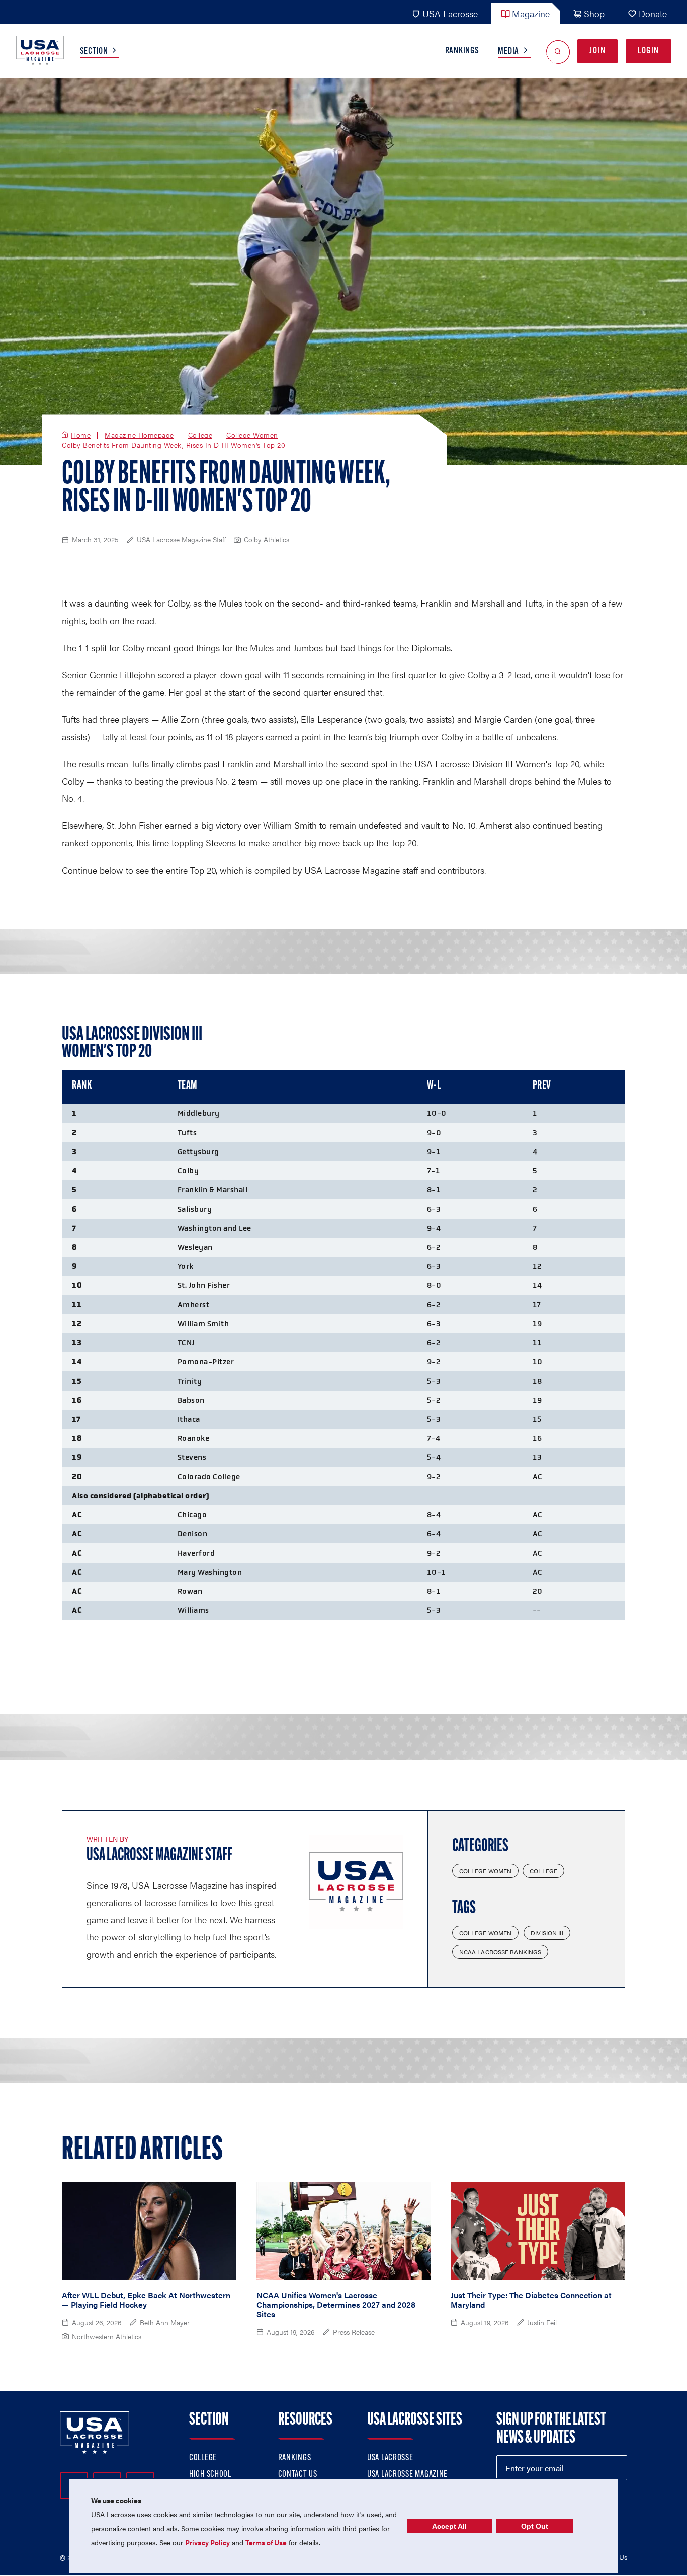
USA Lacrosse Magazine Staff (159, 1856)
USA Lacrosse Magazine (407, 2475)
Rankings (462, 51)
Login (649, 51)
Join (597, 51)
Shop (594, 13)
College (200, 435)
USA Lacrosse (450, 13)
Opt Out (535, 2526)
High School (210, 2475)
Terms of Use (266, 2542)
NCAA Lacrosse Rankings (500, 1952)
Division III (547, 1933)
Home (81, 435)
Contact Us (298, 2475)
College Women (252, 435)
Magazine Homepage (139, 435)
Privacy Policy (207, 2542)
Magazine (531, 13)
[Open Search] (558, 52)
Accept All (449, 2526)
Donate (653, 13)
